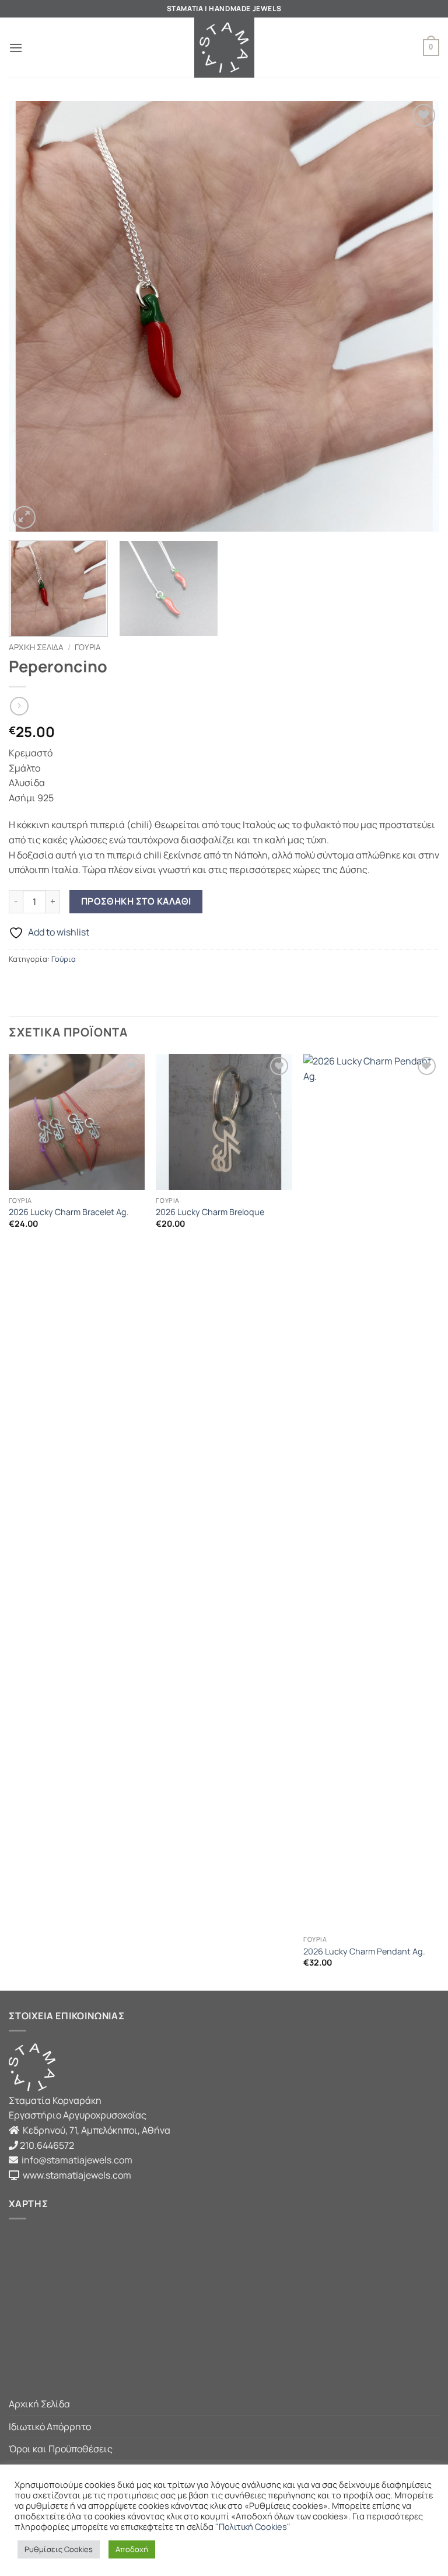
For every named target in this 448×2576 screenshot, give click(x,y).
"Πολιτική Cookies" (253, 2526)
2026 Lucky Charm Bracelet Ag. (69, 1212)
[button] (16, 48)
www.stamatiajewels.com (75, 2175)
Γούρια (88, 647)
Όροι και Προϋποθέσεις (61, 2449)
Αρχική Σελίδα (39, 2404)
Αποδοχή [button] (132, 2549)
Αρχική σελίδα (36, 647)
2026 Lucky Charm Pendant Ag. (364, 1952)
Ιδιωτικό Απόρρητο (50, 2427)
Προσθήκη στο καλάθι (136, 901)
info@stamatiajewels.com (76, 2160)
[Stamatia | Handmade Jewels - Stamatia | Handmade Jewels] (224, 48)
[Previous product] (19, 706)
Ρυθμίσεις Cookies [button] (59, 2549)
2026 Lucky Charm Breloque (210, 1212)
